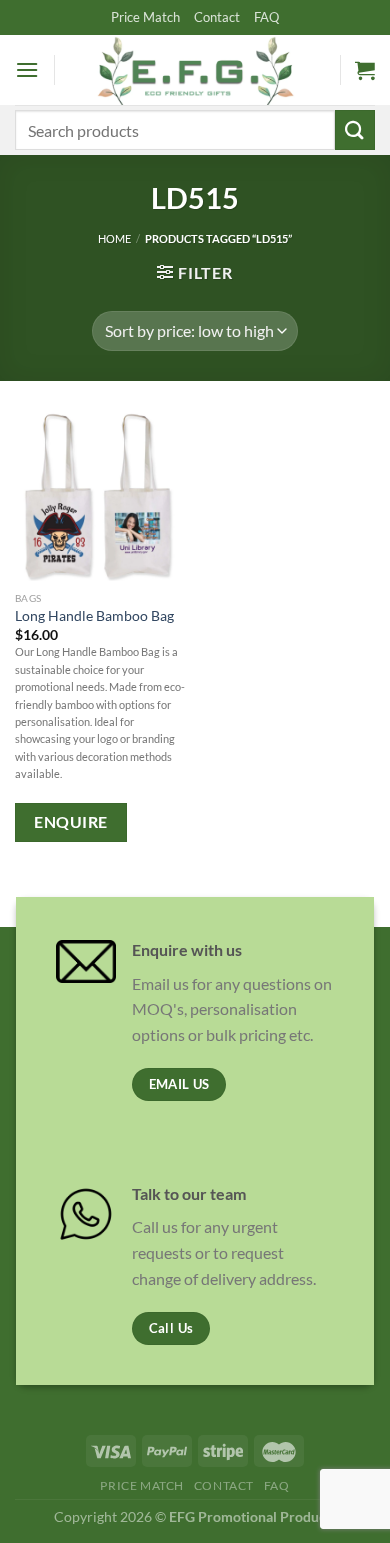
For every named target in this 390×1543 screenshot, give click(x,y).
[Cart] (365, 70)
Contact (217, 17)
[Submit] (355, 129)
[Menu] (27, 69)
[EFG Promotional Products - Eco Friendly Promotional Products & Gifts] (195, 69)
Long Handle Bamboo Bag (94, 616)
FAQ (266, 17)
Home (114, 238)
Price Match (145, 17)
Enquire (70, 822)
